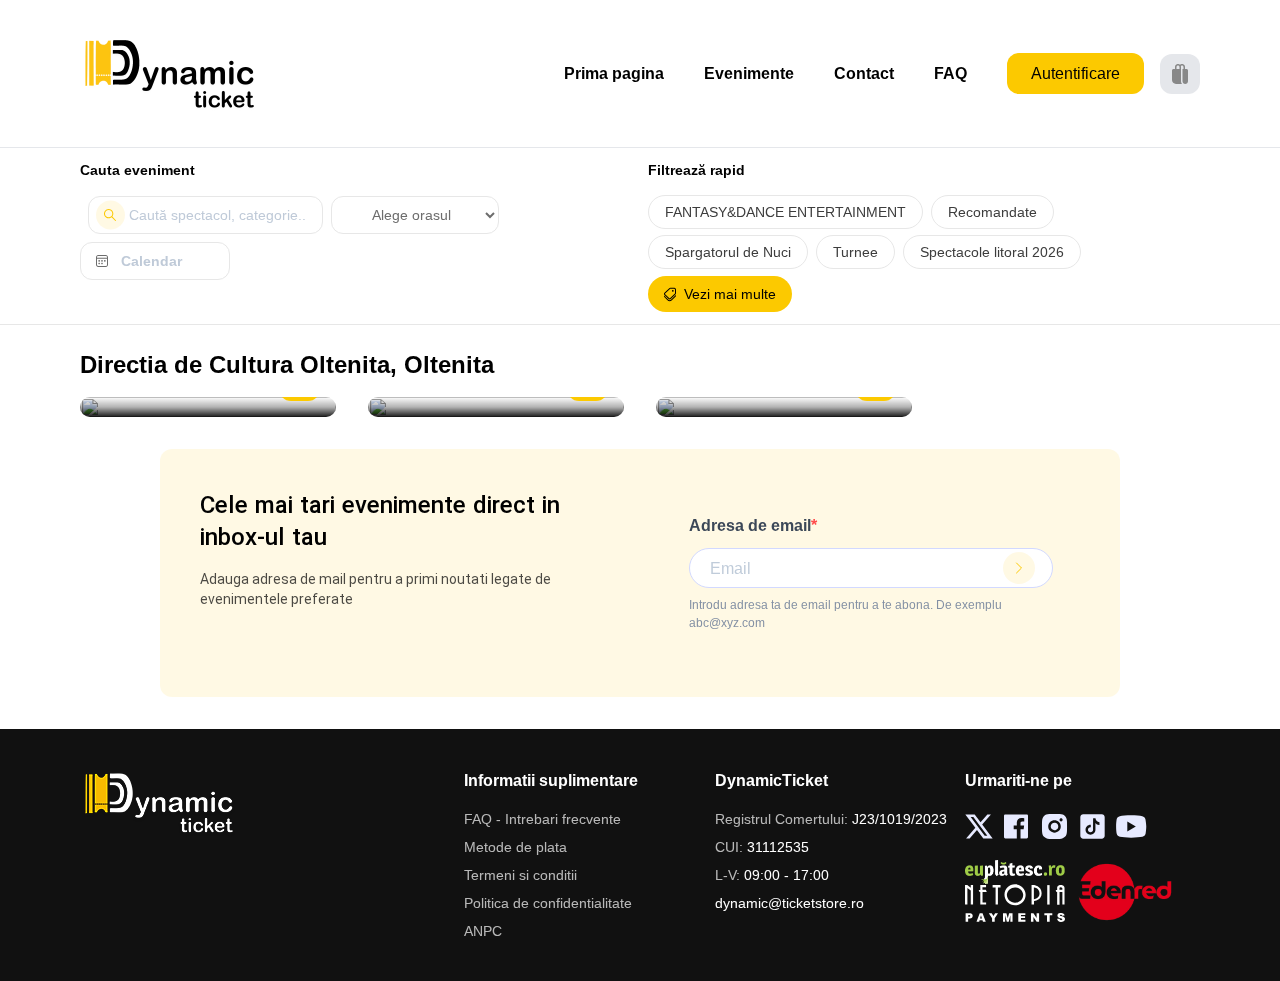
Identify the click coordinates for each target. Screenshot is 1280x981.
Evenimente (749, 73)
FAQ (950, 73)
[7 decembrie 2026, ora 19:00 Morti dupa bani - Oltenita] (784, 407)
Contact (864, 73)
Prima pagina (614, 73)
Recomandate (992, 212)
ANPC (483, 931)
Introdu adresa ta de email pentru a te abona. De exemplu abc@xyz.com (845, 614)
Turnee (855, 252)
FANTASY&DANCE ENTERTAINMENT (785, 212)
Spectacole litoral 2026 (992, 252)
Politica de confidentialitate (548, 903)
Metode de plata (515, 847)
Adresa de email (750, 525)
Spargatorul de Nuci (728, 252)
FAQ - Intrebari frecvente (542, 819)
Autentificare (1075, 73)
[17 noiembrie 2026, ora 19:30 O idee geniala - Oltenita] (496, 407)
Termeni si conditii (520, 875)
